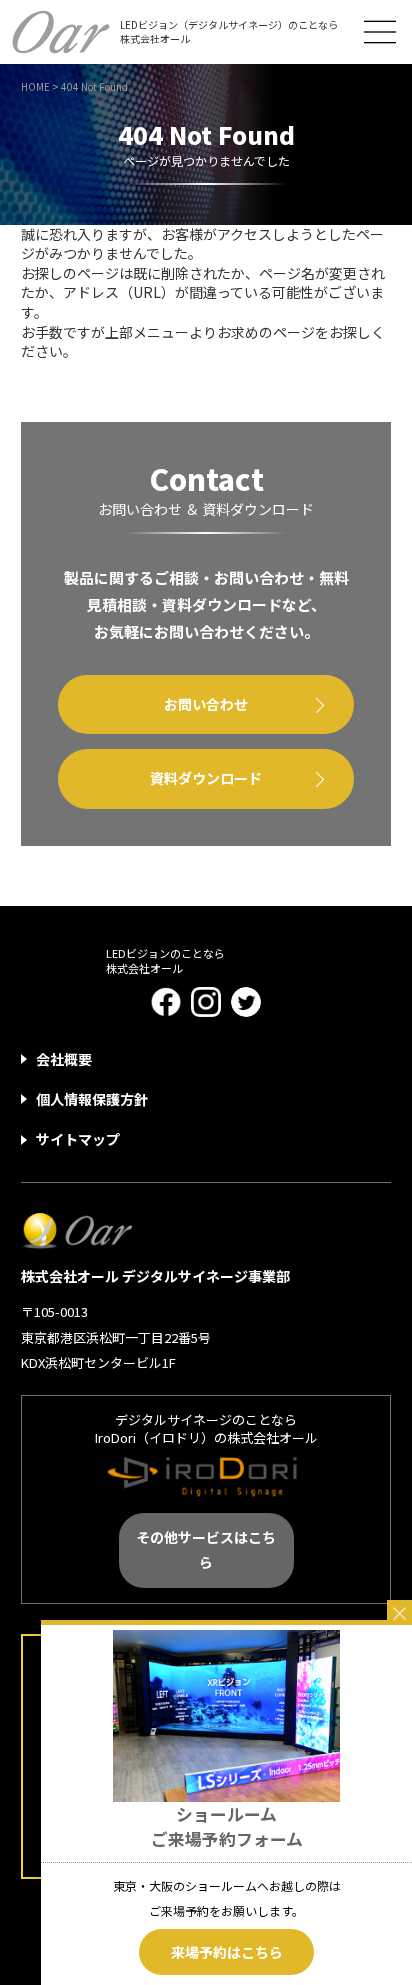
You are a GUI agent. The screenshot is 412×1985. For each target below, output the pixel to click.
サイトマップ (78, 1139)
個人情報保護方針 (92, 1099)
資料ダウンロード (206, 778)
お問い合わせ (206, 704)
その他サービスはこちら (206, 1549)
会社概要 (64, 1059)
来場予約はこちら (227, 1952)
